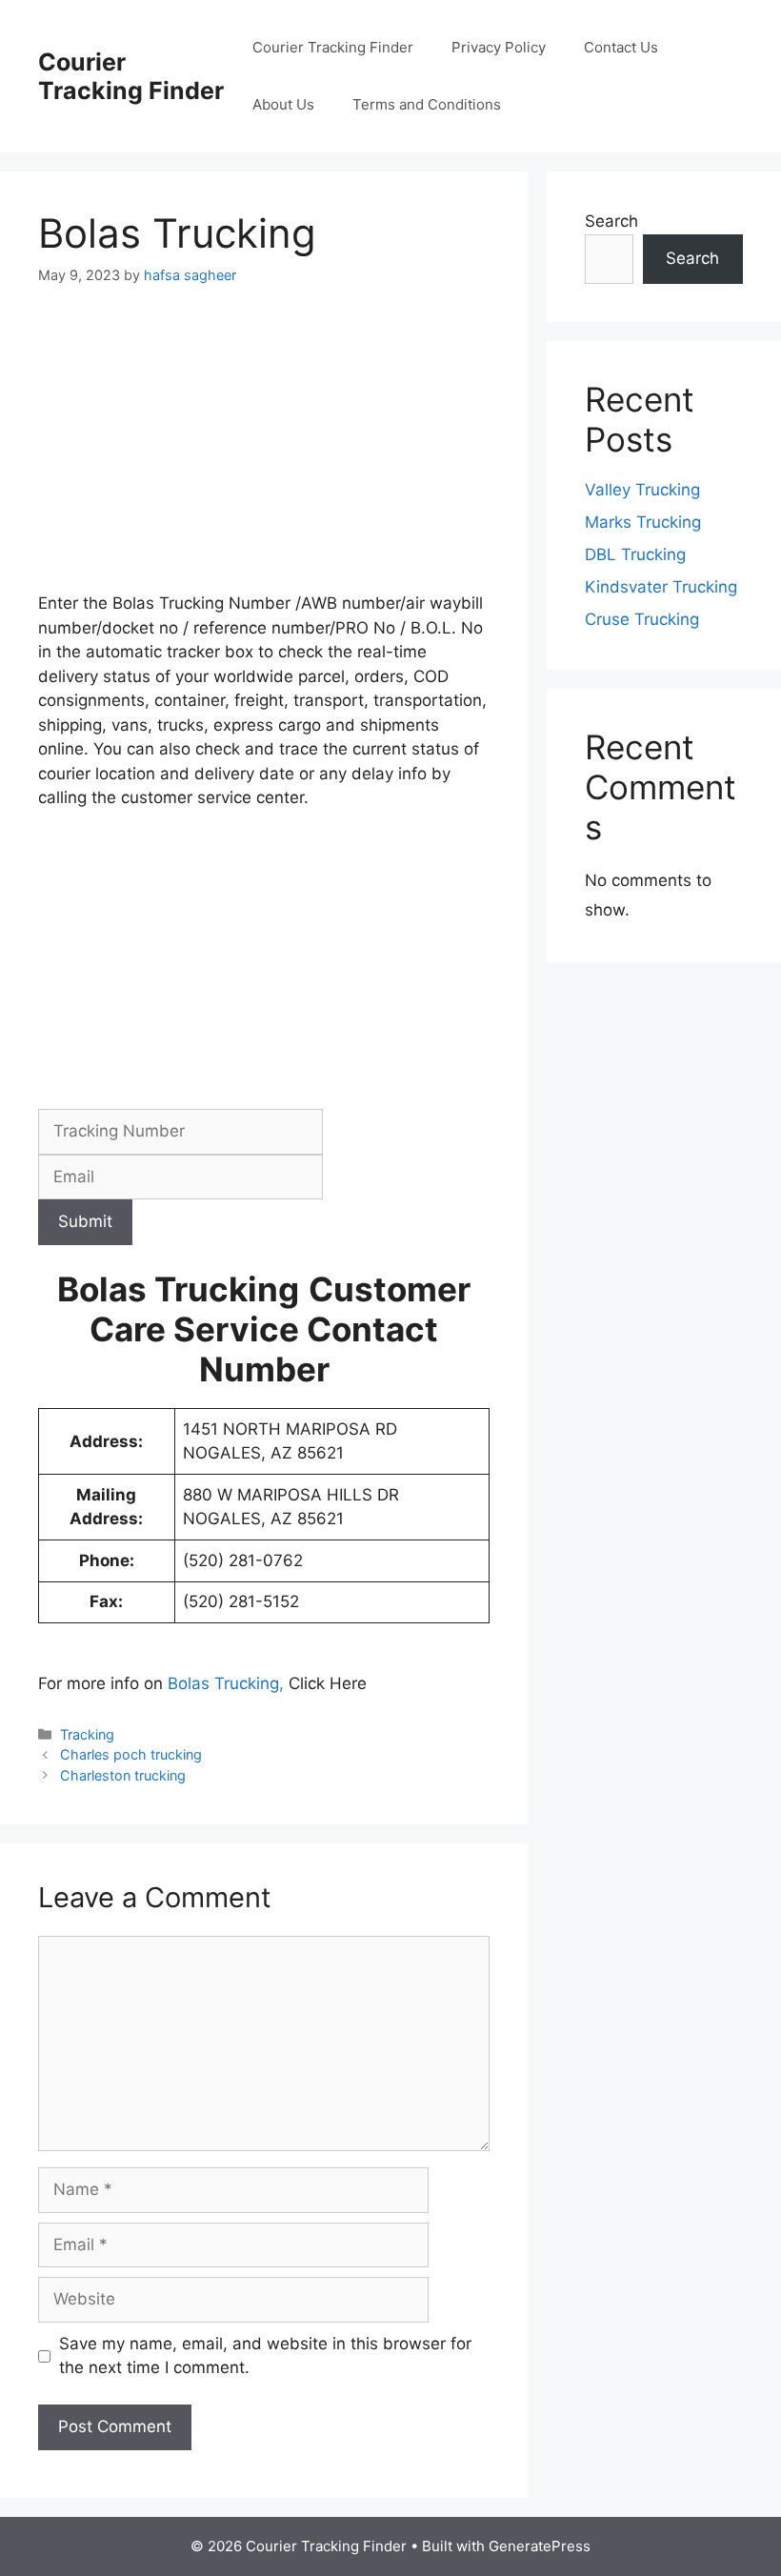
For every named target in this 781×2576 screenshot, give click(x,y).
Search (611, 221)
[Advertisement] (264, 451)
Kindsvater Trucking (661, 587)
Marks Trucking (643, 522)
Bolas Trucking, (226, 1683)
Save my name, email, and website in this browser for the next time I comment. (265, 2356)
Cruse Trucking (642, 619)
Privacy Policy (499, 47)
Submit (85, 1221)
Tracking (87, 1734)
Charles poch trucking (131, 1754)
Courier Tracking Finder (131, 76)
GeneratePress (540, 2546)
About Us (283, 104)
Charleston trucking (123, 1775)
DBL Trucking (635, 554)
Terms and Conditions (427, 104)
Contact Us (621, 47)
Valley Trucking (642, 490)
